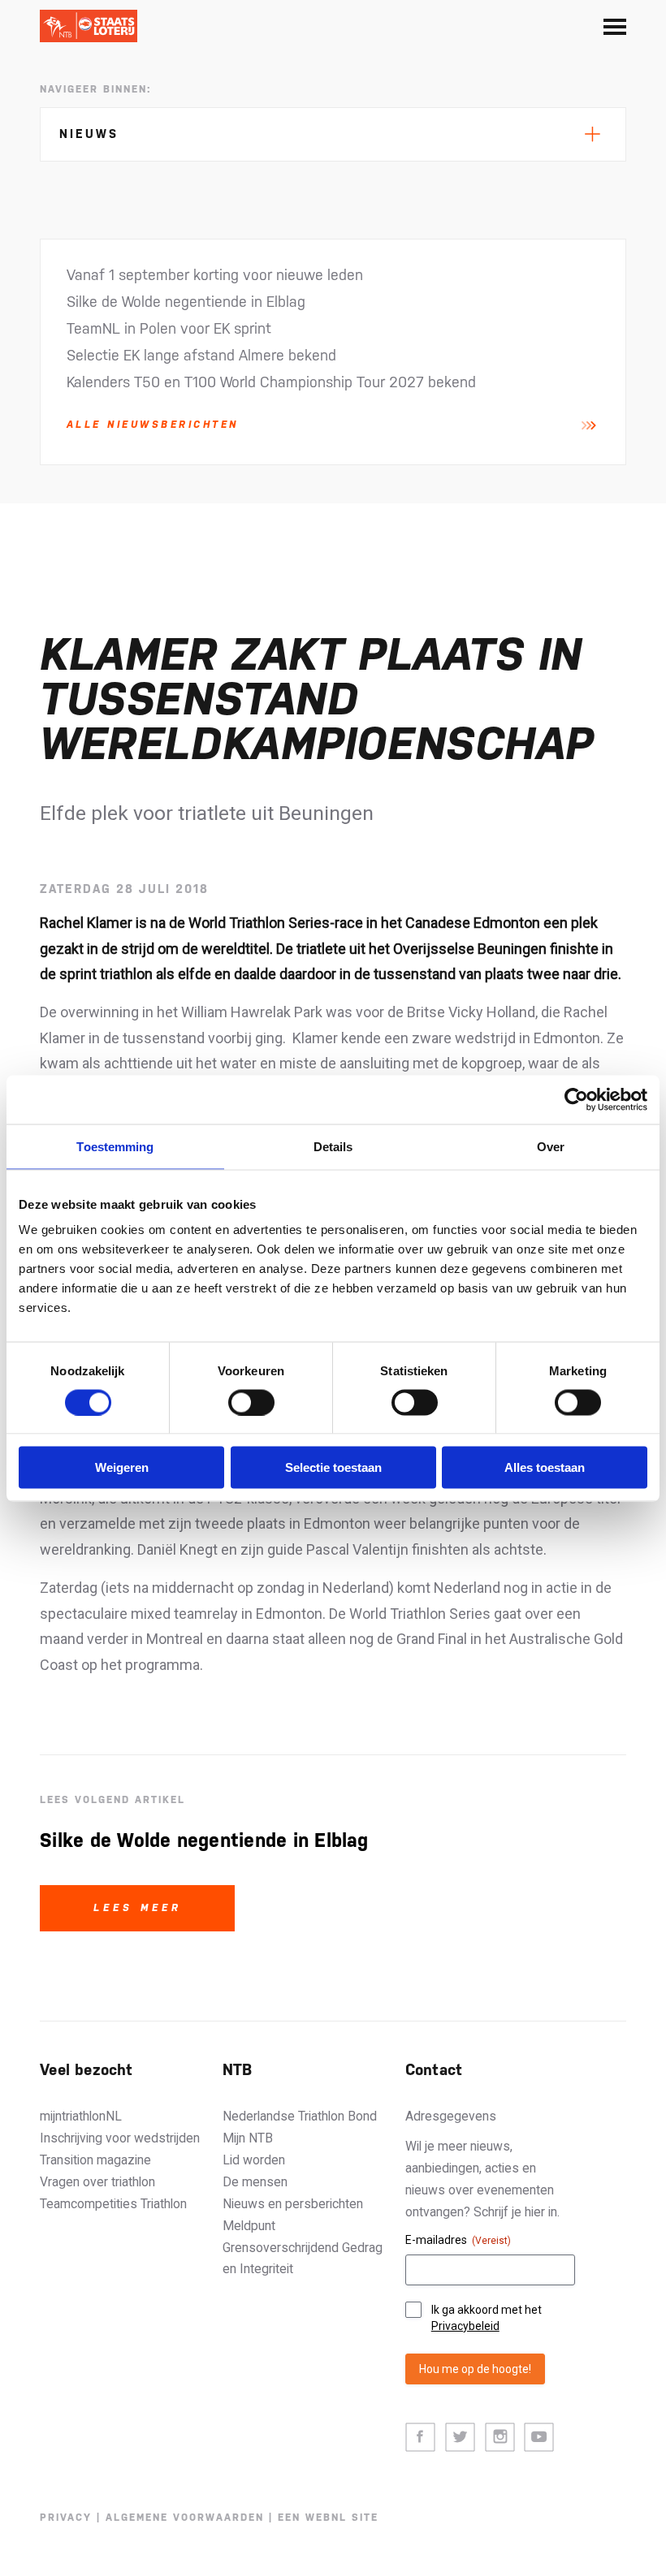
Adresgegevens (451, 2116)
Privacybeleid (465, 2326)
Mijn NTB (248, 2138)
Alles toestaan (545, 1467)
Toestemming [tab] (115, 1146)
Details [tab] (333, 1146)
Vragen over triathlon (97, 2182)
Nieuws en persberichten (293, 2204)
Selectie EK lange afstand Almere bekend (201, 355)
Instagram (500, 2438)
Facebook (420, 2438)
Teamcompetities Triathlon (113, 2204)
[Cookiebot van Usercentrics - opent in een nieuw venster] (576, 1099)
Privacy (66, 2518)
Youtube (539, 2438)
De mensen (255, 2182)
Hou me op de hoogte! (475, 2369)
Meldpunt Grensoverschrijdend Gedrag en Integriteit (303, 2248)
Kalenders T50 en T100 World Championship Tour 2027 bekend (271, 382)
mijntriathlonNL (81, 2116)
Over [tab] (551, 1146)
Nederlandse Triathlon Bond (300, 2116)
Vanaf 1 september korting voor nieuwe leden (215, 275)
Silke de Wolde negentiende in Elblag (186, 302)
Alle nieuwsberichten (153, 425)
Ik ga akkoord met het (487, 2318)
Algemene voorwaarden (185, 2518)
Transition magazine (95, 2160)
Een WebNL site (328, 2518)
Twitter (460, 2438)
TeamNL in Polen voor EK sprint (169, 328)
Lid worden (254, 2160)
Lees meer (138, 1908)
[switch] (251, 1402)
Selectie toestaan (333, 1467)
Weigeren (122, 1467)
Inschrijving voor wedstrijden (120, 2138)
